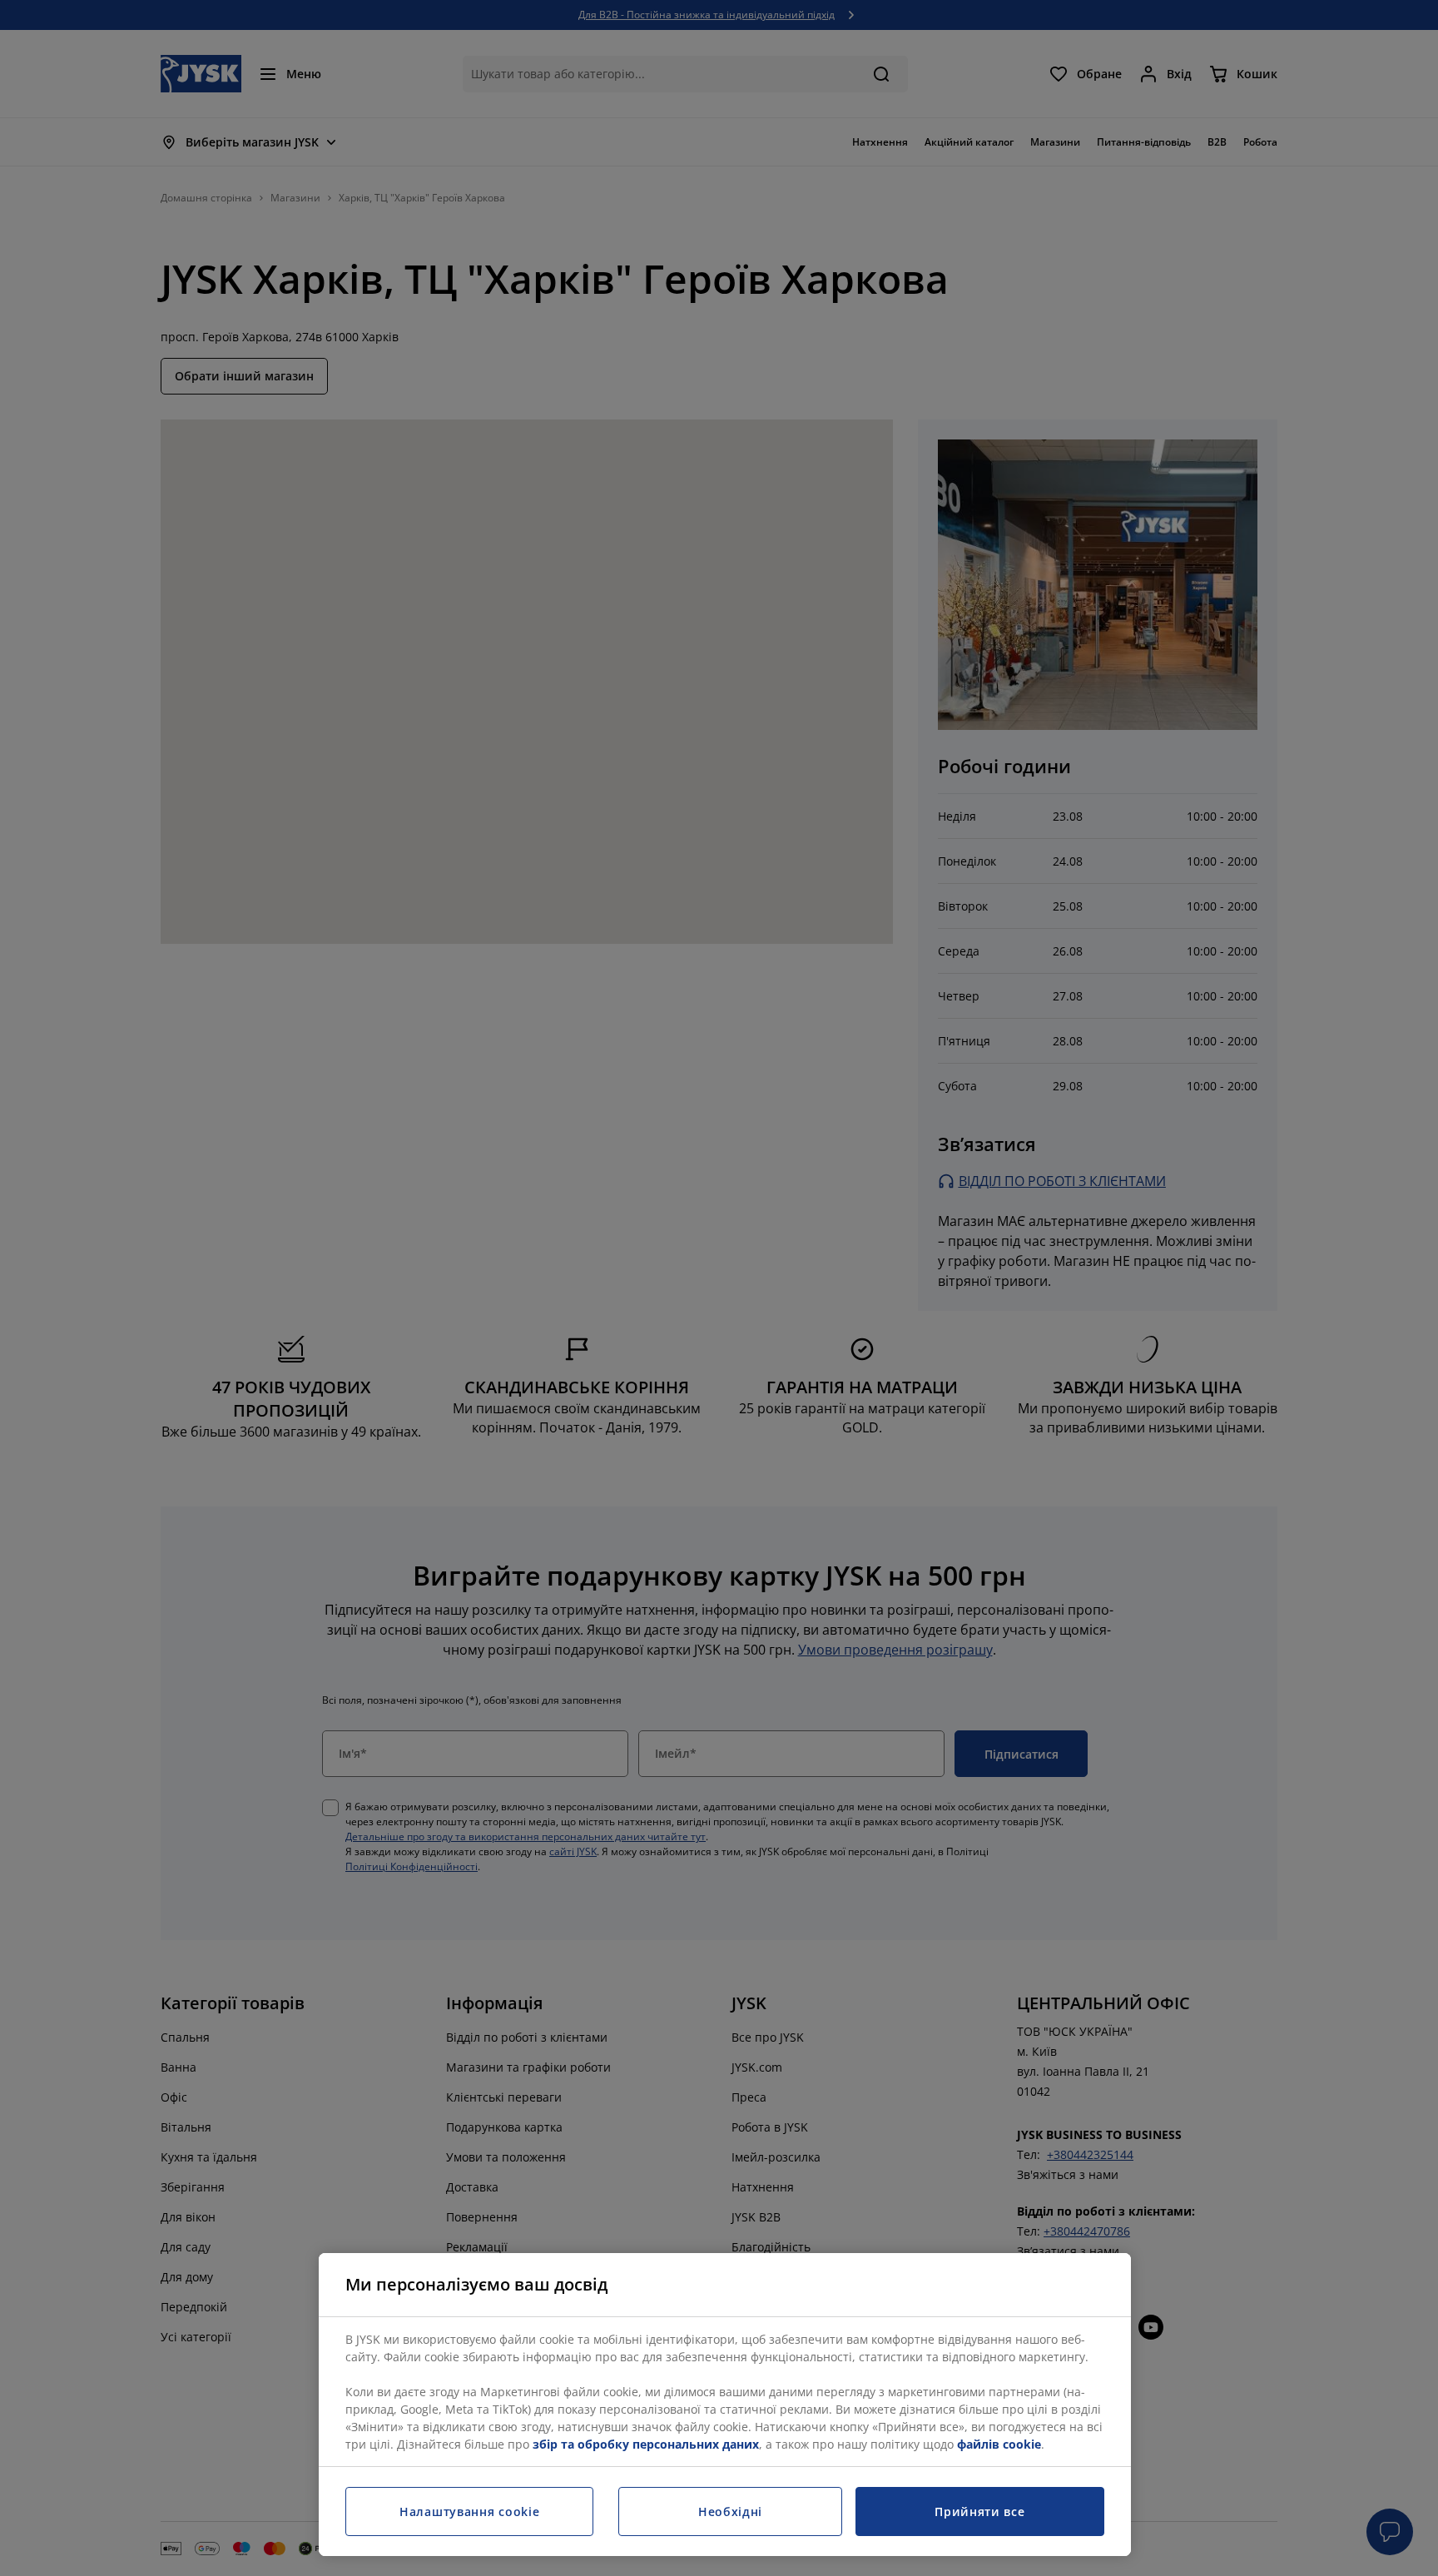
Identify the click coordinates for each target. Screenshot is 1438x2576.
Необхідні (730, 2511)
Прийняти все (979, 2511)
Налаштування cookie (469, 2511)
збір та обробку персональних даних (646, 2444)
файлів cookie (999, 2444)
